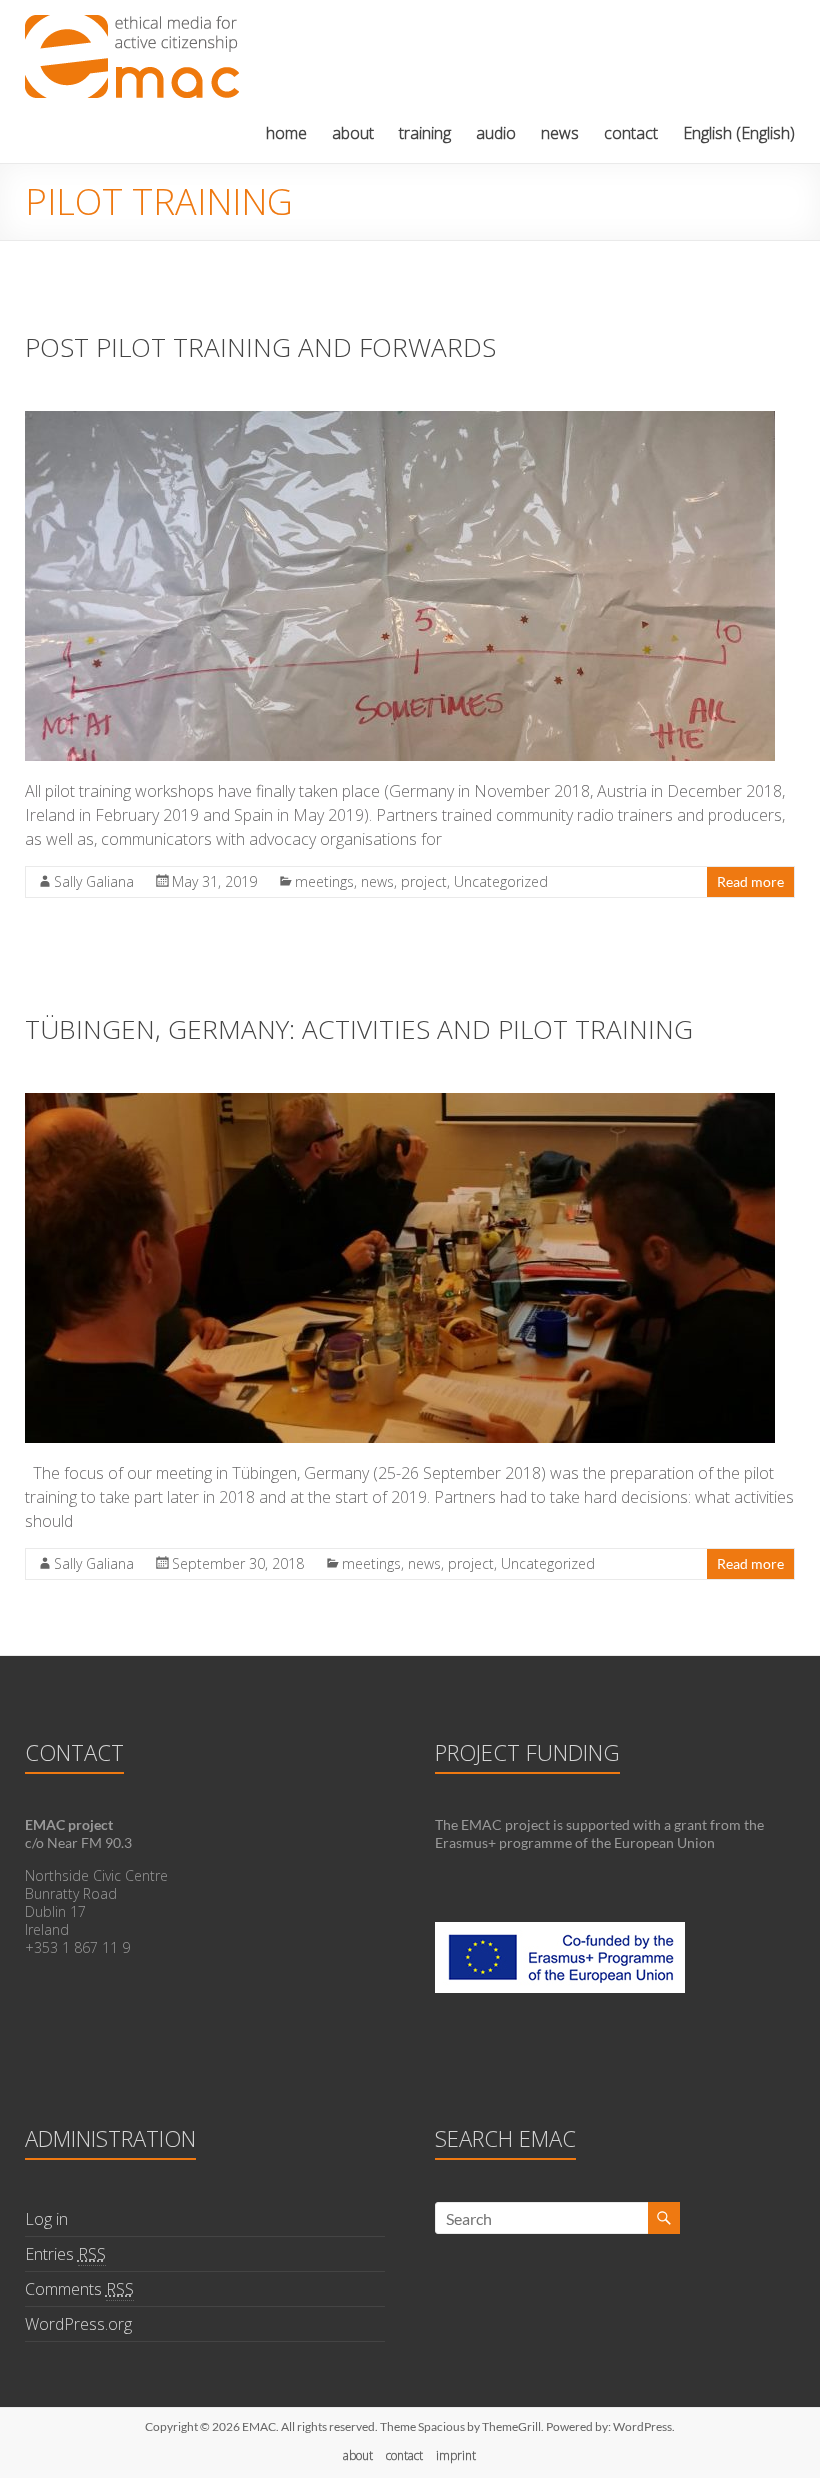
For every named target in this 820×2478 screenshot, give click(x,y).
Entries (65, 2254)
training (425, 133)
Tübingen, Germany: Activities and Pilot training (359, 1029)
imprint (456, 2455)
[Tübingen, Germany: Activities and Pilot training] (400, 1102)
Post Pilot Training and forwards (260, 347)
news (560, 133)
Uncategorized (501, 881)
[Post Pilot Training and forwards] (400, 420)
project (424, 881)
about (353, 133)
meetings (324, 881)
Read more (750, 881)
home (286, 133)
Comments (79, 2289)
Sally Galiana (94, 881)
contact (631, 133)
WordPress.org (78, 2324)
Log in (46, 2219)
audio (496, 133)
